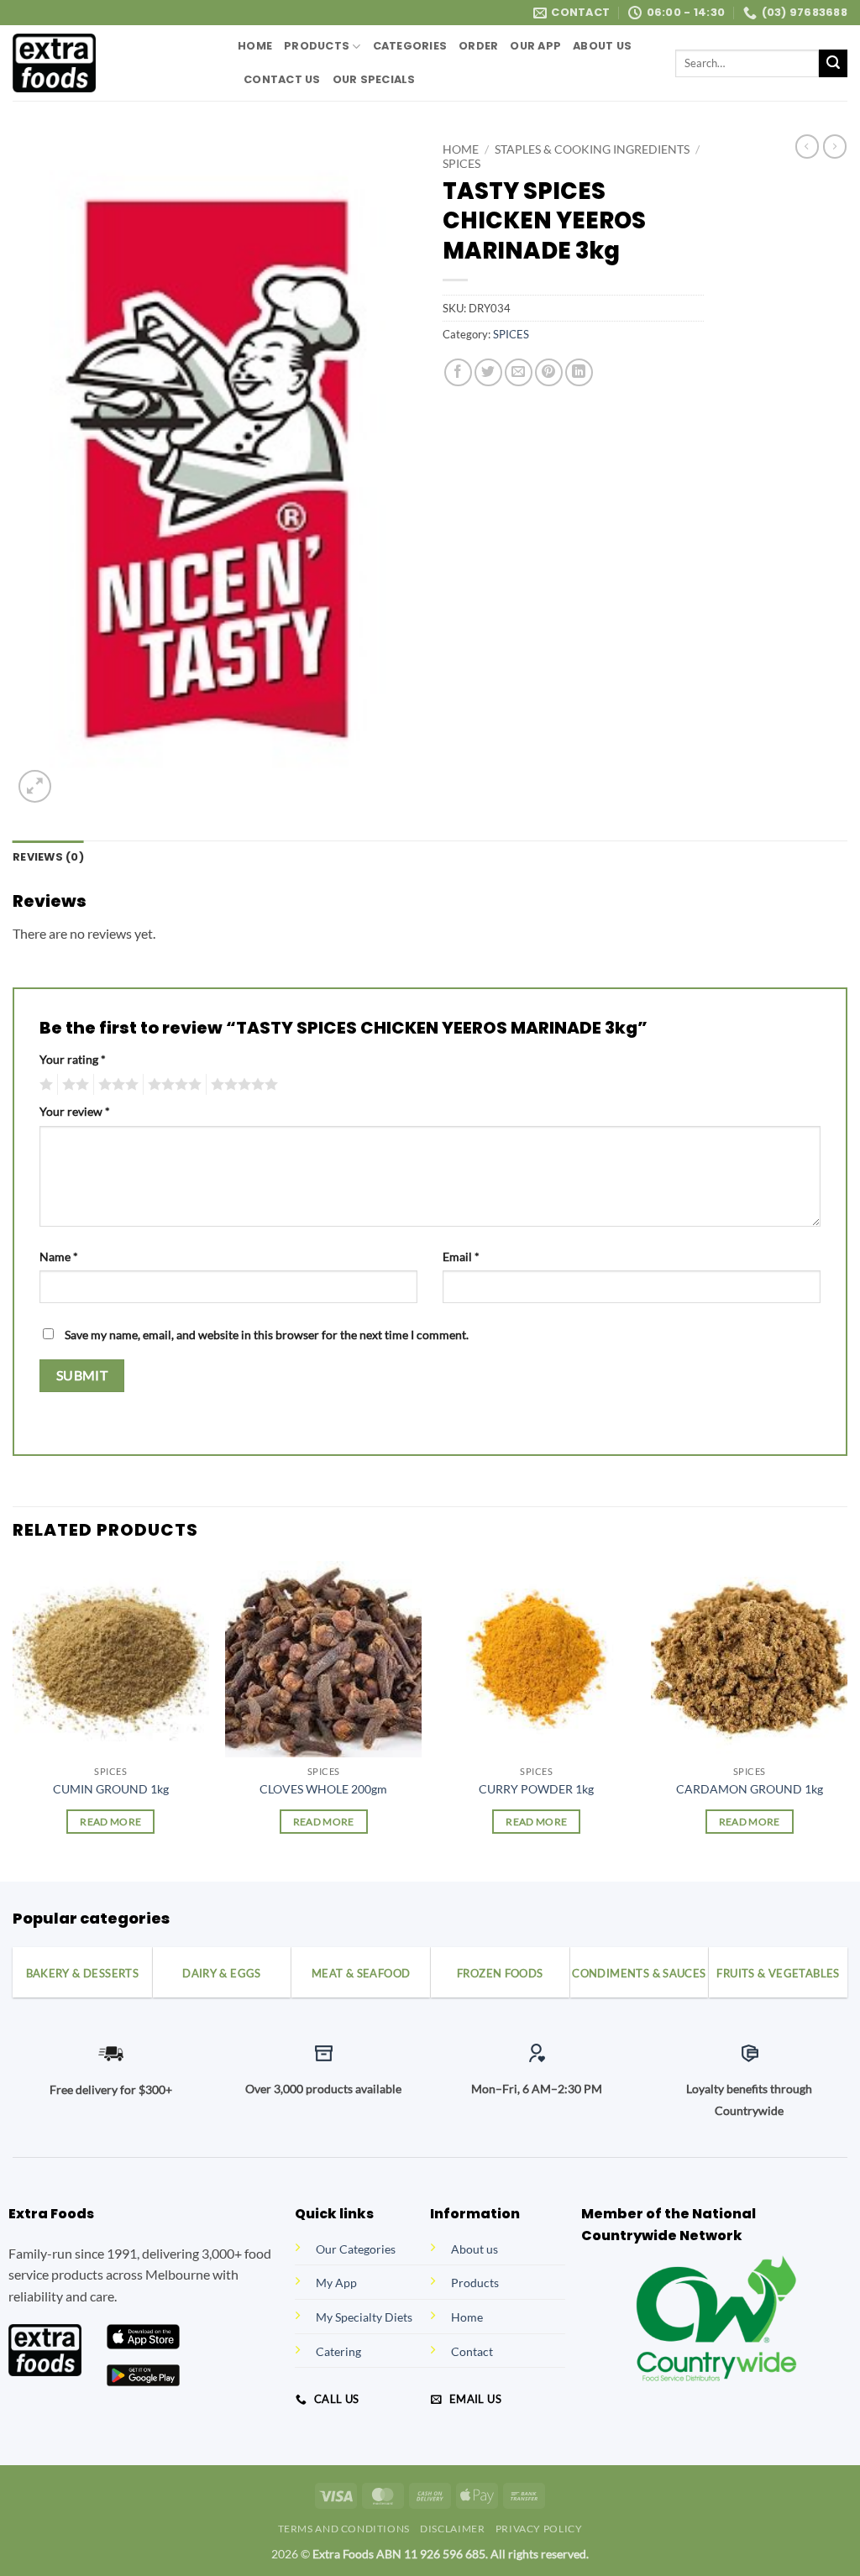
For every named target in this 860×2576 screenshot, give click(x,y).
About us (475, 2249)
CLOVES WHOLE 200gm (323, 1789)
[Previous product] (835, 146)
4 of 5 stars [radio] (172, 1085)
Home (255, 46)
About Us (602, 46)
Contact (472, 2351)
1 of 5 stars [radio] (44, 1085)
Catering (338, 2351)
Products (317, 46)
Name (59, 1257)
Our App (535, 46)
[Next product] (807, 146)
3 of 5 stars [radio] (116, 1085)
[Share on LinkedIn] (579, 372)
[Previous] (13, 1720)
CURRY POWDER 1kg (536, 1789)
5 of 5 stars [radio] (242, 1085)
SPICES (461, 164)
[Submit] (833, 64)
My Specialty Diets (364, 2317)
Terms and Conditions (344, 2529)
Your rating (73, 1059)
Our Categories (356, 2249)
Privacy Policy (539, 2529)
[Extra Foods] (113, 63)
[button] (35, 786)
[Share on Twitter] (488, 372)
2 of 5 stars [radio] (73, 1085)
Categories (410, 46)
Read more (110, 1822)
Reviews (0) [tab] (48, 857)
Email (461, 1257)
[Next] (847, 1720)
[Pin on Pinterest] (549, 372)
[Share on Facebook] (458, 372)
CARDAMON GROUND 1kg (750, 1789)
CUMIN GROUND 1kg (111, 1789)
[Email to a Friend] (519, 372)
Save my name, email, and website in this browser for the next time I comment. (267, 1335)
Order (478, 46)
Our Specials (374, 79)
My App (336, 2283)
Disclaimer (452, 2529)
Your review (75, 1111)
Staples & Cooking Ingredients (592, 149)
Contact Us (282, 79)
